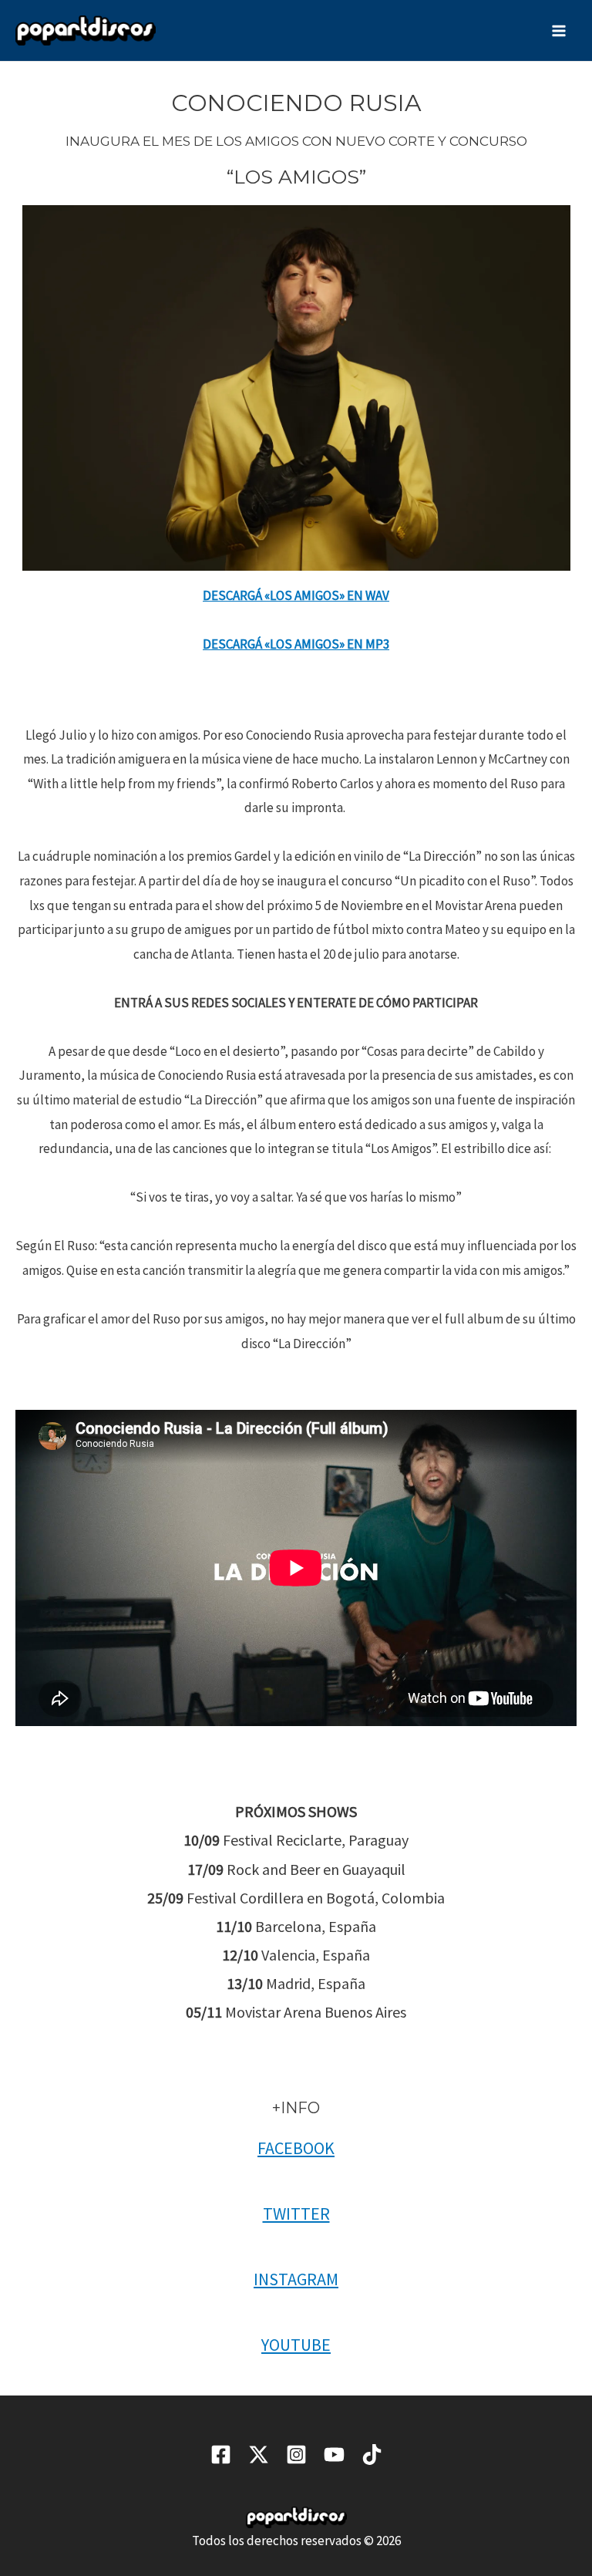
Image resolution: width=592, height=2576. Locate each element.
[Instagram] (296, 2455)
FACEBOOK (296, 2148)
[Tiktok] (372, 2455)
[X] (259, 2455)
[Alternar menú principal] (560, 31)
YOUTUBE (296, 2345)
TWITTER (296, 2214)
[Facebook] (221, 2455)
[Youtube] (334, 2455)
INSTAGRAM (296, 2279)
